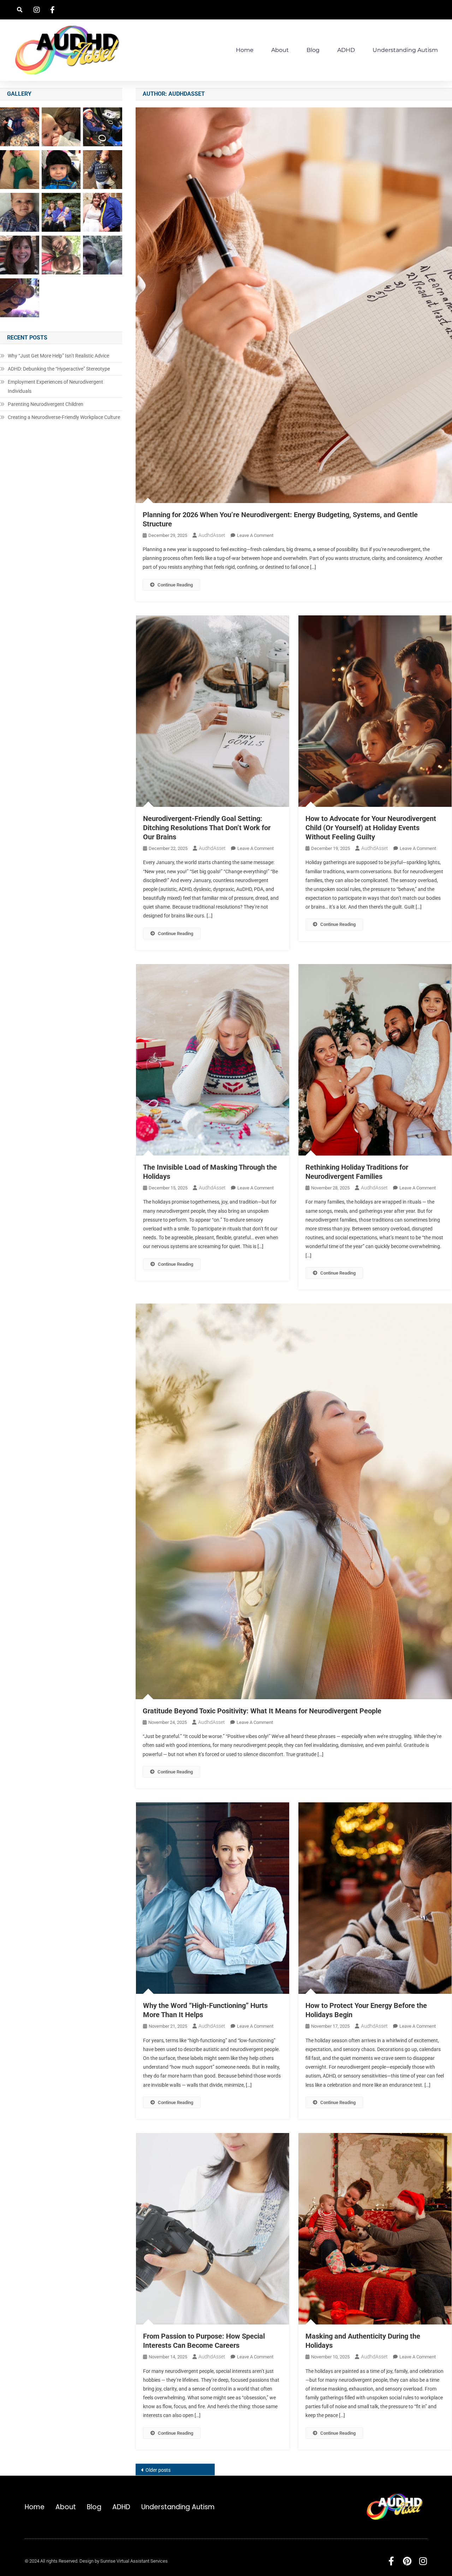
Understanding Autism (405, 50)
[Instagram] (423, 2561)
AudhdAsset (212, 535)
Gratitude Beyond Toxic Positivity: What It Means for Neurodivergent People (262, 1711)
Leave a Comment (255, 535)
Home (245, 50)
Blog (313, 50)
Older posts (158, 2470)
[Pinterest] (407, 2561)
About (280, 50)
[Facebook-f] (391, 2561)
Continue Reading (175, 585)
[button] (20, 10)
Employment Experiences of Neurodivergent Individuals (55, 386)
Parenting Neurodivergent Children (46, 404)
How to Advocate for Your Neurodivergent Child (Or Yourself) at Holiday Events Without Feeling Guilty (371, 828)
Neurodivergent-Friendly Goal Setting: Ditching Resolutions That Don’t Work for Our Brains (207, 828)
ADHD (346, 50)
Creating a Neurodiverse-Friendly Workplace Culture (64, 417)
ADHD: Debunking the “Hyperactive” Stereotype (59, 369)
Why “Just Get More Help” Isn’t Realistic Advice (58, 356)
